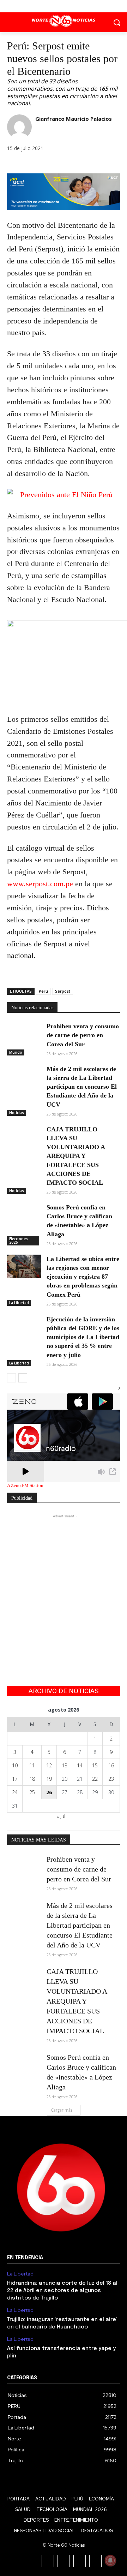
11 (32, 1765)
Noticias (17, 1113)
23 (111, 1779)
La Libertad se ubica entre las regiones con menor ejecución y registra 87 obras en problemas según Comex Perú (83, 1277)
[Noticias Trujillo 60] (64, 21)
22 (95, 1779)
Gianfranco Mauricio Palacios (74, 119)
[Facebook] (48, 6)
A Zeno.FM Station (25, 1486)
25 (32, 1792)
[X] (64, 6)
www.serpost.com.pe (40, 884)
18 (32, 1779)
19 (49, 1779)
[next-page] (23, 1378)
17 (15, 1779)
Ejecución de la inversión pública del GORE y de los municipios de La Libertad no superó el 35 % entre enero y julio (83, 1337)
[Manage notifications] (110, 2560)
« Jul (61, 1816)
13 (65, 1765)
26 (49, 1792)
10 (15, 1765)
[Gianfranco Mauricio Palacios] (19, 127)
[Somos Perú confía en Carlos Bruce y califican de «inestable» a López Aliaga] (24, 1215)
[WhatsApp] (47, 164)
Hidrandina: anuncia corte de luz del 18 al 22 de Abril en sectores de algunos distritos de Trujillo (62, 2291)
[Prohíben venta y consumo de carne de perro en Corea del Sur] (24, 1034)
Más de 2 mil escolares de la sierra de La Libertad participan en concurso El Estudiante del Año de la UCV (82, 1087)
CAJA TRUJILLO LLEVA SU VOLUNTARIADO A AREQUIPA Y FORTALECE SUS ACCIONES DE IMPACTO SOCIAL (76, 1156)
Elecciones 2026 (19, 1241)
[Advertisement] (64, 1583)
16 (111, 1765)
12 (49, 1765)
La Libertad (19, 1303)
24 (15, 1792)
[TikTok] (64, 2561)
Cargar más (62, 2110)
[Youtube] (80, 6)
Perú (43, 991)
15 (95, 1765)
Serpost (63, 991)
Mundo (16, 1052)
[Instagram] (48, 2561)
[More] (63, 164)
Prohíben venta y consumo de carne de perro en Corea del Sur (83, 1035)
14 (80, 1765)
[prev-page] (11, 1378)
